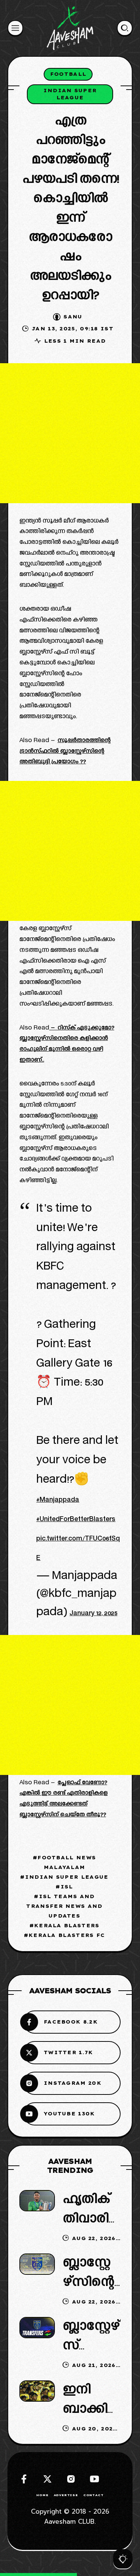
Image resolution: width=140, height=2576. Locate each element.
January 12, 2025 (93, 1614)
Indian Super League (67, 1877)
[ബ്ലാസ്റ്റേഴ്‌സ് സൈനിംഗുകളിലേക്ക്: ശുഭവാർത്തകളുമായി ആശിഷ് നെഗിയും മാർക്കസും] (37, 2328)
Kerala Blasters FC (67, 1935)
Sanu (73, 317)
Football (68, 74)
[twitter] (47, 2479)
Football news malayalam (67, 1862)
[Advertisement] (70, 433)
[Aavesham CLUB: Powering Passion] (70, 28)
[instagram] (71, 2479)
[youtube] (94, 2479)
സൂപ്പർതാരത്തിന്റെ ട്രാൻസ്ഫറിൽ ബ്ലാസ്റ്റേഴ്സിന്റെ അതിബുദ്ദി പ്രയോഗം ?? (65, 752)
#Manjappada (58, 1500)
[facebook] (24, 2479)
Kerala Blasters (67, 1925)
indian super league (70, 94)
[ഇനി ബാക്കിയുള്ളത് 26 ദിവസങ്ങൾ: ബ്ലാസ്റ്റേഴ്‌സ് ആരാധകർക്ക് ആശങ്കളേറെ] (37, 2391)
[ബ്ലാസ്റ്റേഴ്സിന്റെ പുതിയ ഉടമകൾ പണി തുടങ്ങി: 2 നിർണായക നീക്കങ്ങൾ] (37, 2264)
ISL (67, 1887)
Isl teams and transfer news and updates (64, 1906)
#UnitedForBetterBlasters (76, 1520)
